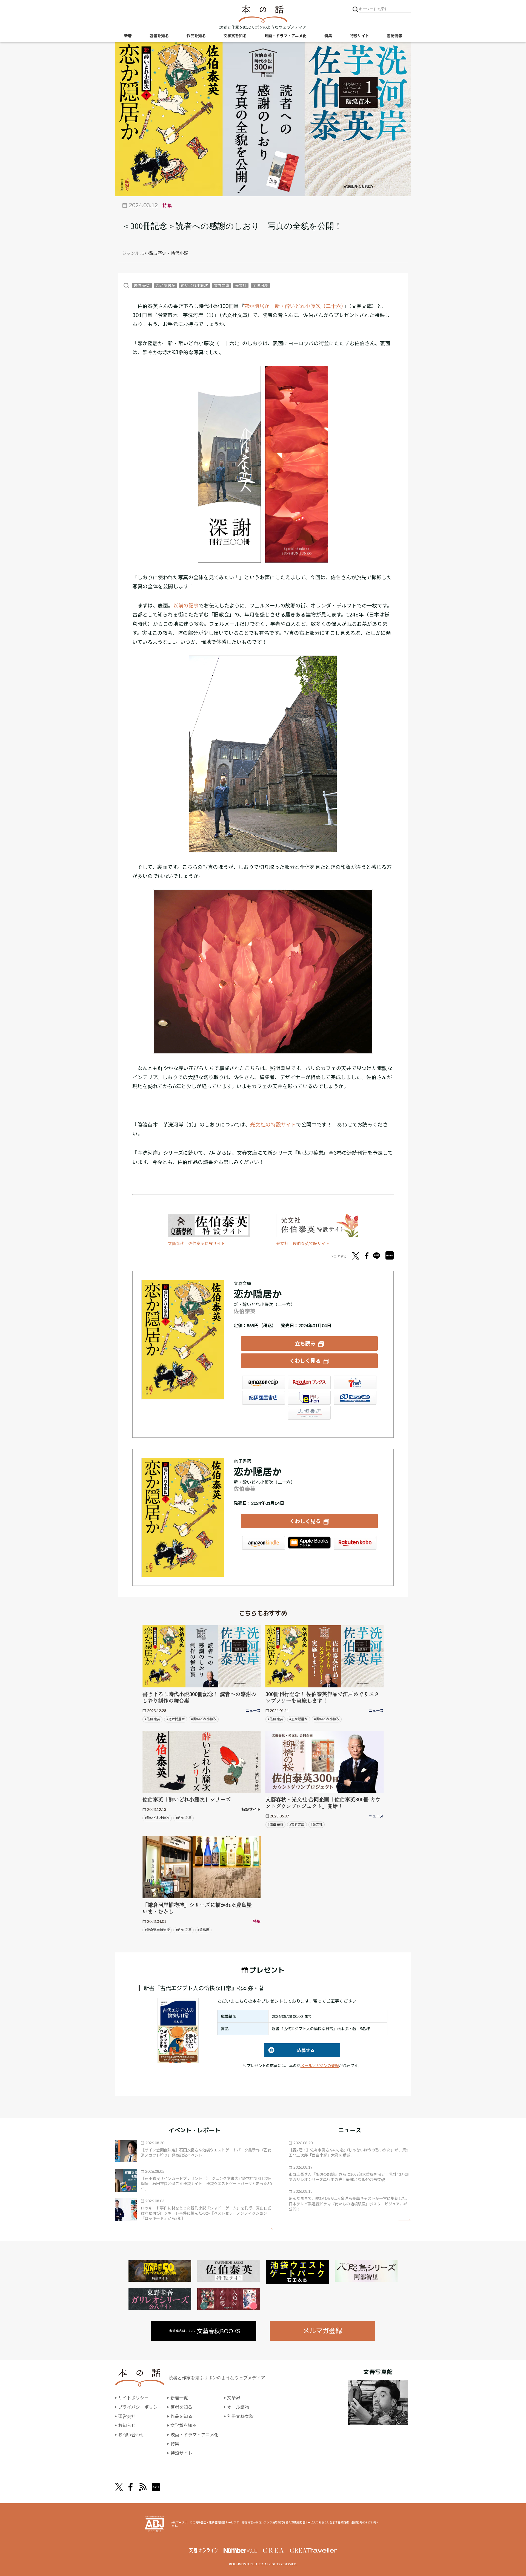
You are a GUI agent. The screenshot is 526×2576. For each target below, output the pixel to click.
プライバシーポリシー (140, 2407)
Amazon (264, 1382)
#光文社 (317, 1824)
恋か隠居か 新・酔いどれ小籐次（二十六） (294, 306)
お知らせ (127, 2425)
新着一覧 (179, 2398)
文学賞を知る (235, 36)
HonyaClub (355, 1398)
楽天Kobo (355, 1543)
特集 (328, 36)
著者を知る (159, 36)
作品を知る (196, 36)
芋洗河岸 (260, 285)
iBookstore (309, 1543)
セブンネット (355, 1382)
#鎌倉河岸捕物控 (157, 1930)
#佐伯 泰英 (152, 1719)
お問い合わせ (131, 2435)
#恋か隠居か (176, 1719)
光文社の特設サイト (273, 1125)
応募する (289, 2050)
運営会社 (127, 2416)
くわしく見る (305, 1361)
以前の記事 (186, 606)
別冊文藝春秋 (240, 2416)
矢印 (268, 2229)
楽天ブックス (309, 1382)
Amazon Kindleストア (264, 1543)
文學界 (234, 2398)
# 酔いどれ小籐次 (204, 1719)
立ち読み (305, 1343)
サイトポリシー (133, 2398)
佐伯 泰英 (142, 285)
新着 (128, 36)
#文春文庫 (297, 1824)
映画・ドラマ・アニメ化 (285, 36)
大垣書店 (309, 1413)
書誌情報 (395, 36)
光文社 (241, 285)
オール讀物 (238, 2407)
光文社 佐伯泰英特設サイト (303, 1244)
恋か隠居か (165, 285)
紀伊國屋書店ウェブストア (264, 1398)
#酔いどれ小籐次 (157, 1818)
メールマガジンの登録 (320, 2066)
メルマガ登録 (322, 2331)
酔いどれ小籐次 (195, 285)
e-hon (309, 1398)
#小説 (148, 253)
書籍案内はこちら (205, 2331)
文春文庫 (222, 285)
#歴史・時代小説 (172, 253)
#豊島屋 (203, 1930)
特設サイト (359, 36)
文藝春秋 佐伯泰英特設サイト (196, 1244)
